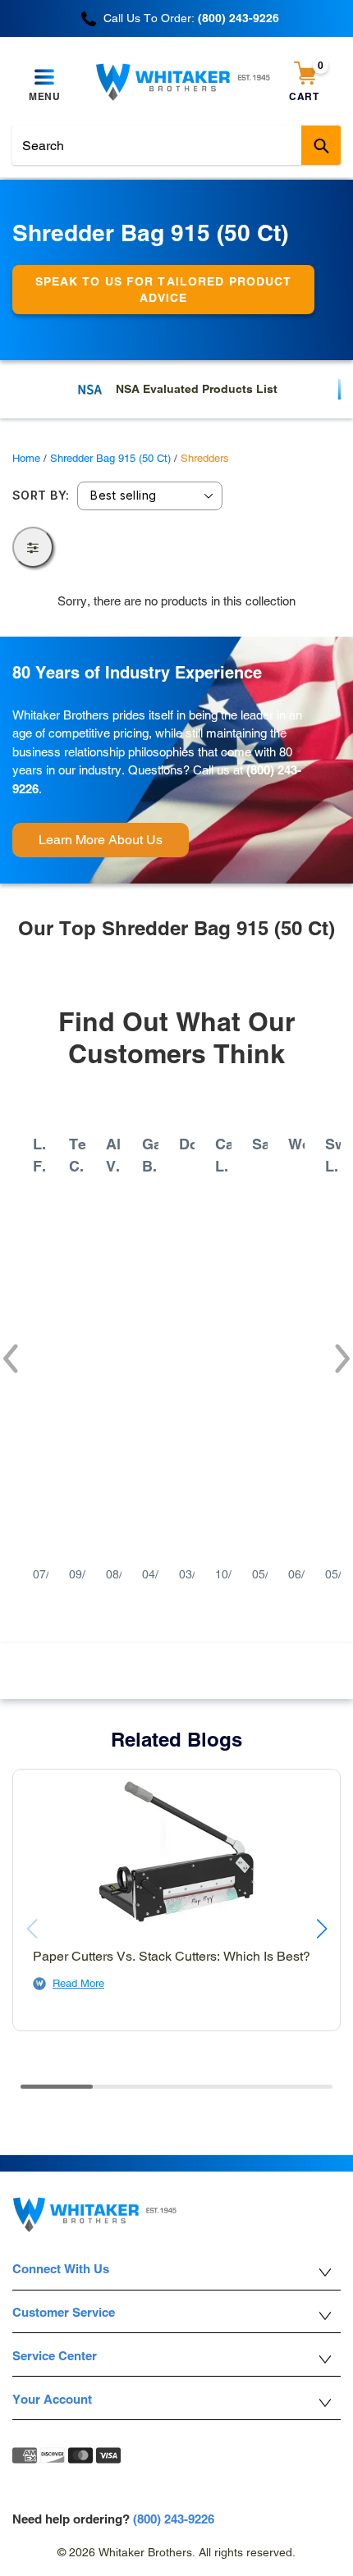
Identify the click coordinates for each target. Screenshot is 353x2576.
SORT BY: (41, 496)
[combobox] (176, 145)
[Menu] (45, 78)
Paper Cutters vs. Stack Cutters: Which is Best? (172, 1956)
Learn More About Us (101, 840)
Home (26, 458)
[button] (9, 1350)
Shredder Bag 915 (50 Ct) (110, 458)
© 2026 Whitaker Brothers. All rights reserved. (176, 2552)
